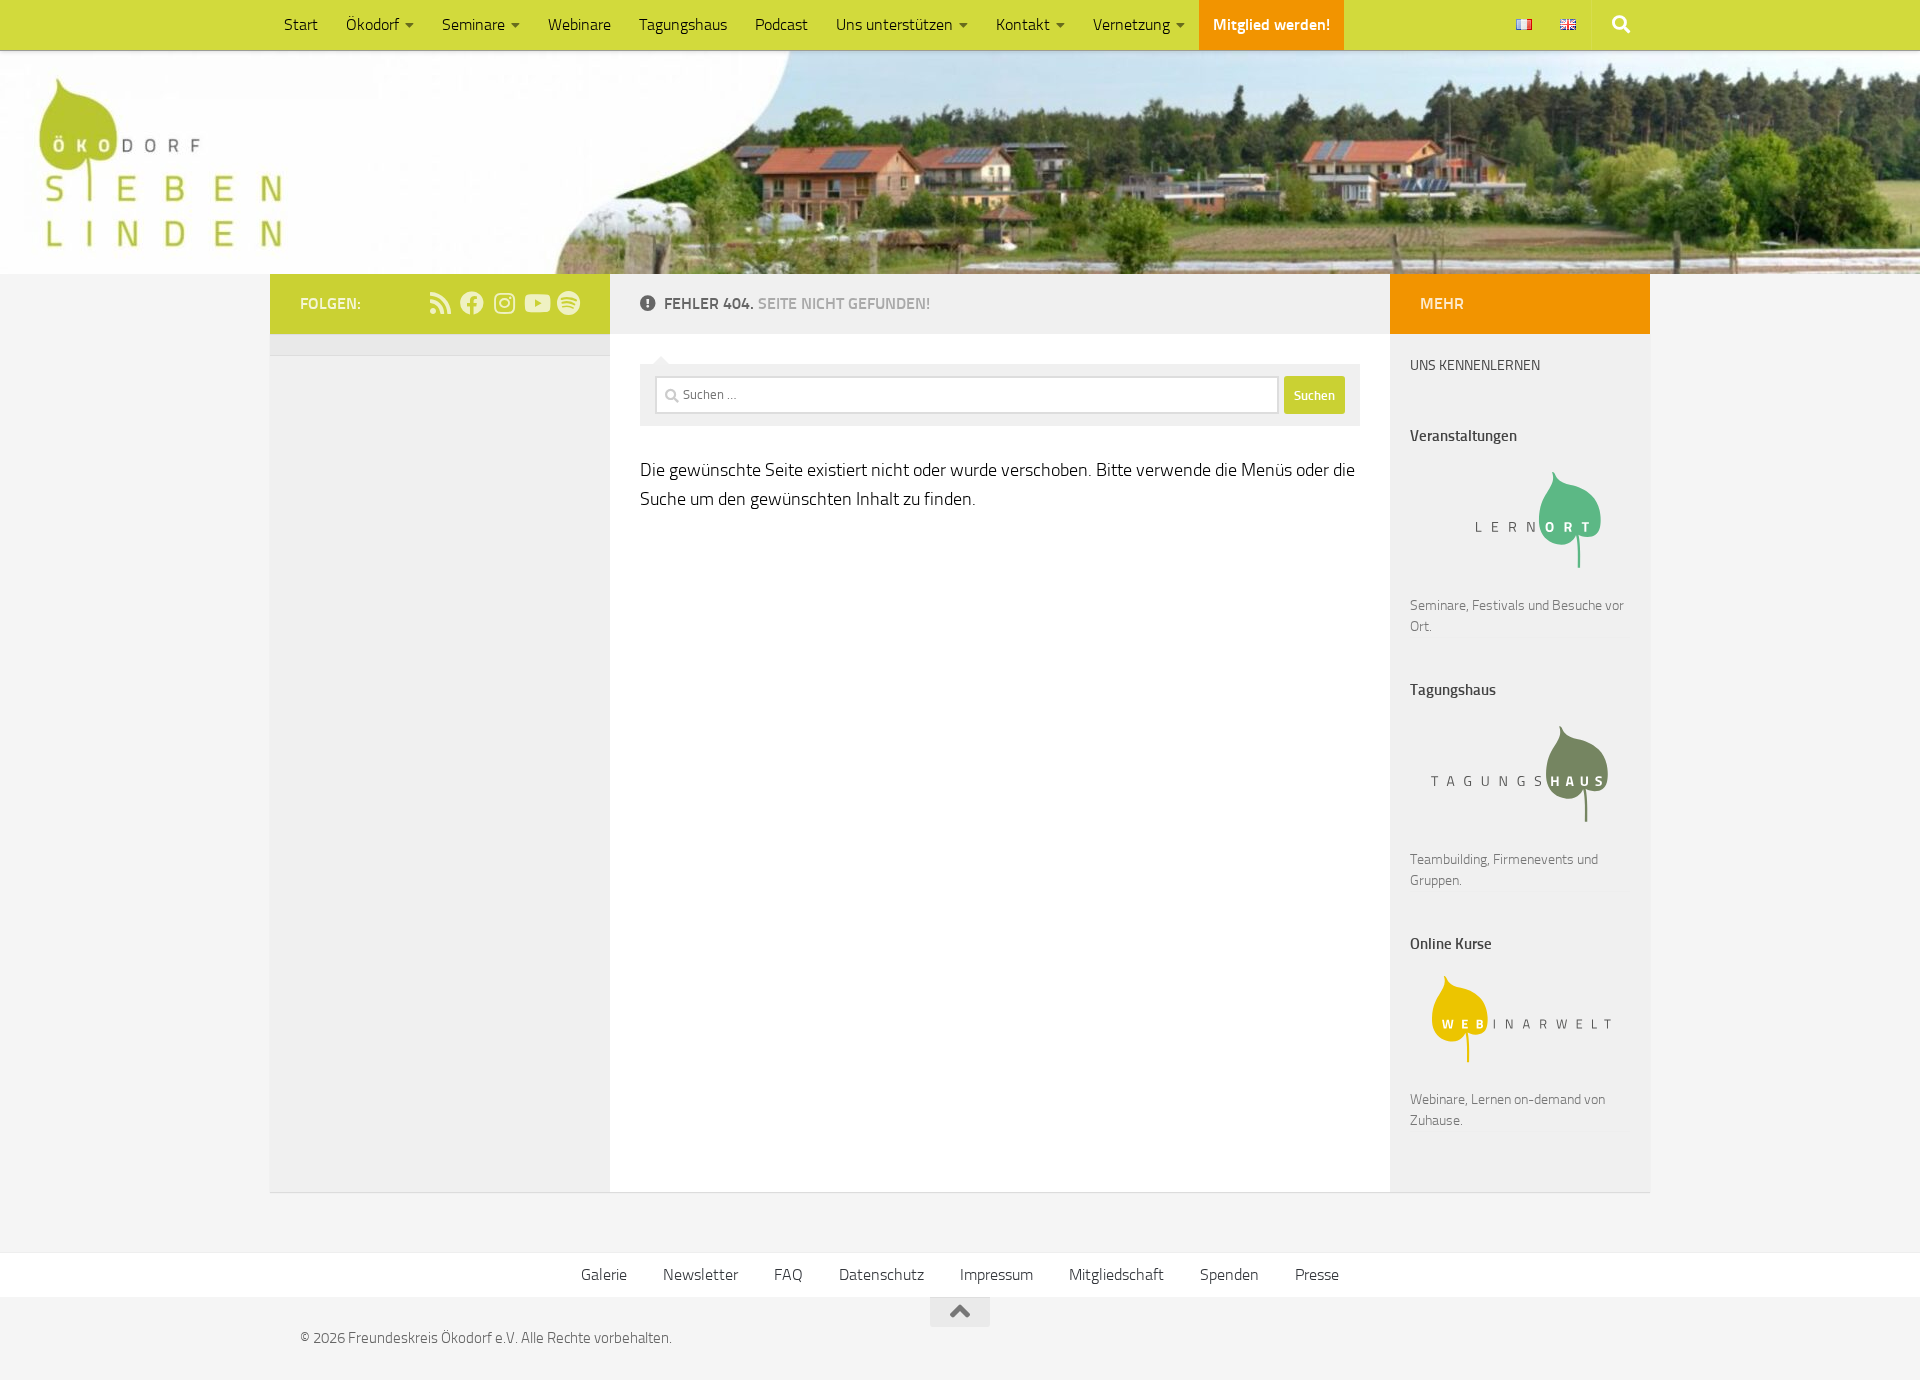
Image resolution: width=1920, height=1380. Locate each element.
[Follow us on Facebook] (472, 303)
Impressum (996, 1274)
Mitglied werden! (1271, 24)
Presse (1317, 1274)
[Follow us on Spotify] (568, 303)
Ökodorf (372, 24)
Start (301, 24)
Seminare (473, 24)
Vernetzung (1131, 24)
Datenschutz (881, 1274)
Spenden (1229, 1274)
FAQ (788, 1274)
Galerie (604, 1274)
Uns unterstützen (894, 24)
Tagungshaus (683, 24)
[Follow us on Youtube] (536, 303)
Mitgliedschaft (1116, 1274)
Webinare (579, 24)
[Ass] (440, 303)
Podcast (781, 24)
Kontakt (1023, 24)
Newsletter (700, 1274)
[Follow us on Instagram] (504, 303)
